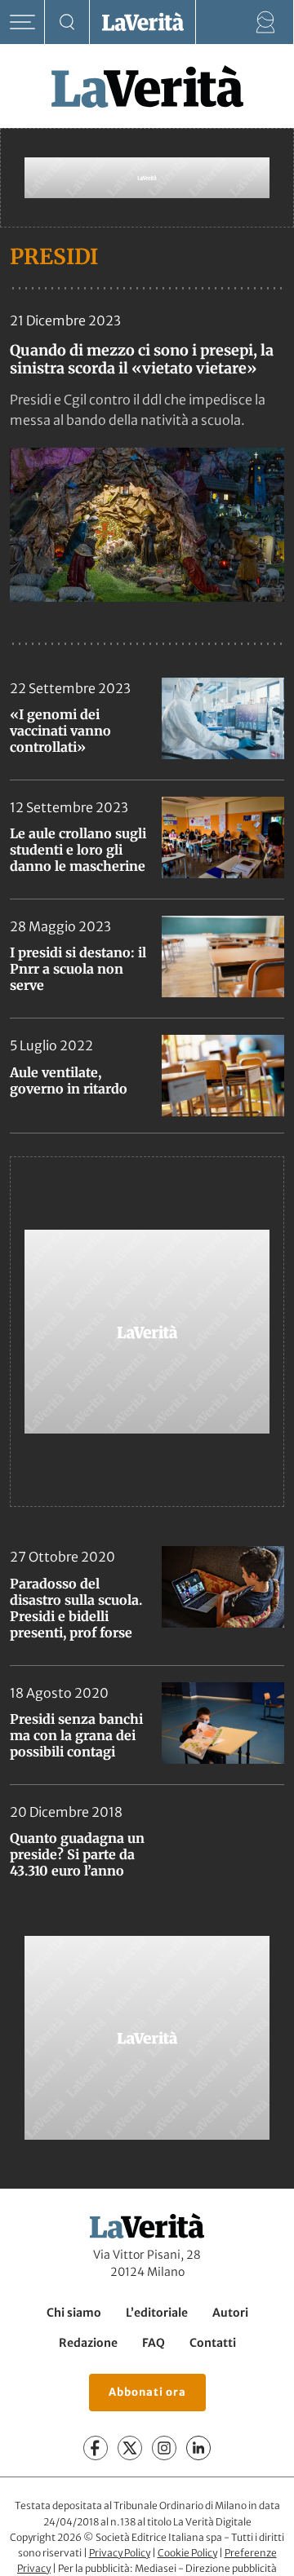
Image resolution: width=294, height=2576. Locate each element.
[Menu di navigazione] (22, 22)
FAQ (154, 2343)
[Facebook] (96, 2448)
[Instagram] (164, 2448)
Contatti (213, 2343)
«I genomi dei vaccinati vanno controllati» (60, 731)
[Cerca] (67, 22)
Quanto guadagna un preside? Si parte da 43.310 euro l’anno (77, 1854)
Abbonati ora (147, 2392)
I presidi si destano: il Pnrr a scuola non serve (78, 969)
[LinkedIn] (198, 2448)
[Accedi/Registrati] (266, 22)
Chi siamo (74, 2313)
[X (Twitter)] (130, 2448)
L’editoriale (157, 2313)
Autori (230, 2313)
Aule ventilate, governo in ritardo (69, 1080)
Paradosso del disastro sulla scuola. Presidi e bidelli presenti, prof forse (76, 1608)
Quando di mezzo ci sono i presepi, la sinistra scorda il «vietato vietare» (142, 359)
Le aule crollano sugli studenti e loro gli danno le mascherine (78, 850)
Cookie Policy (187, 2553)
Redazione (88, 2343)
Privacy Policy (120, 2553)
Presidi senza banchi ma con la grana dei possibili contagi (76, 1735)
